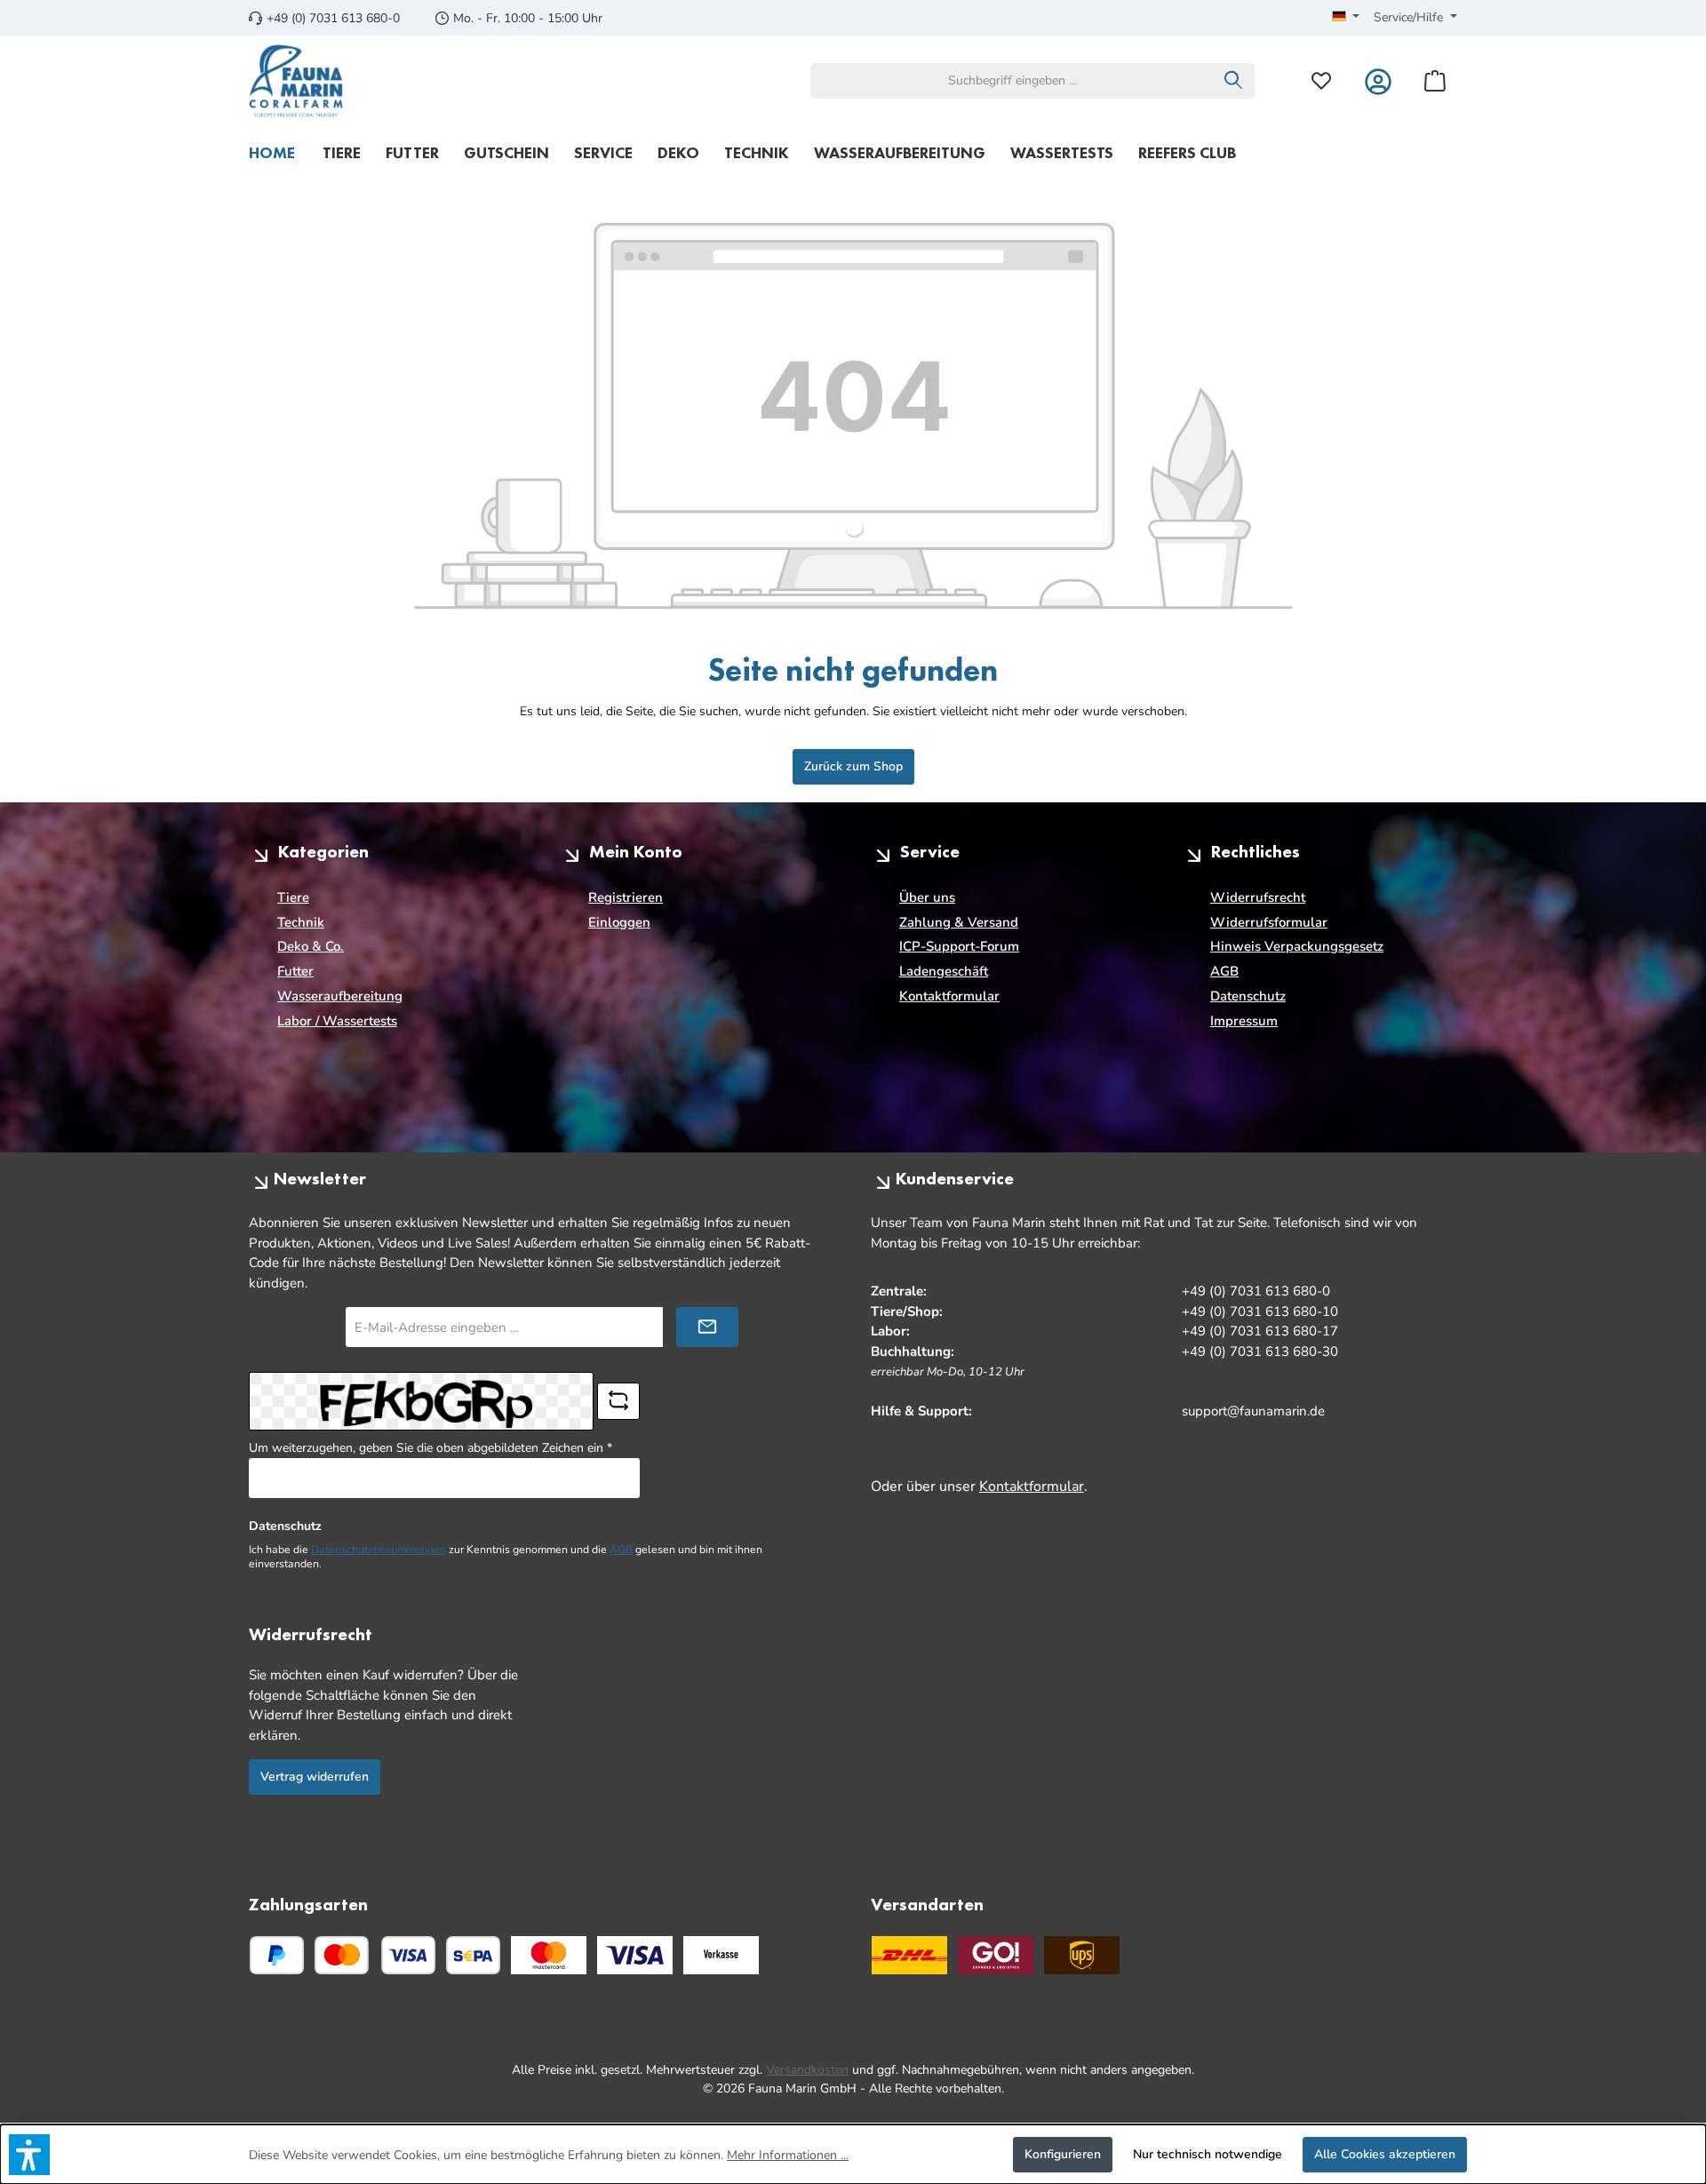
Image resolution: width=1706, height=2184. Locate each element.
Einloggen (619, 922)
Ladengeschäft (944, 971)
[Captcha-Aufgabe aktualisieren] (618, 1401)
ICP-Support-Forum (959, 946)
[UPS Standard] (1082, 1955)
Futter (295, 971)
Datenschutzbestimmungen (379, 1550)
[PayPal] (277, 1955)
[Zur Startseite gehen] (296, 81)
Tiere (293, 897)
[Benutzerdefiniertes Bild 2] (635, 1955)
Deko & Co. (311, 946)
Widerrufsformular (1269, 922)
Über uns (927, 897)
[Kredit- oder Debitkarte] (375, 1955)
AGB (1224, 971)
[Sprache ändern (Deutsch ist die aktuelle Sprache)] (1346, 18)
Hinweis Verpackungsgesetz (1297, 946)
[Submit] (707, 1327)
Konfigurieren (1063, 2154)
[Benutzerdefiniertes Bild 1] (549, 1955)
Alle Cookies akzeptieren (1385, 2154)
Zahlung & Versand (959, 922)
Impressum (1244, 1021)
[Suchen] (1234, 81)
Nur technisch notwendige (1208, 2154)
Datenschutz (1248, 996)
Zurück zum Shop (853, 766)
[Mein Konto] (1378, 80)
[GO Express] (996, 1955)
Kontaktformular (949, 996)
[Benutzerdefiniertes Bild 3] (721, 1955)
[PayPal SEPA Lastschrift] (473, 1955)
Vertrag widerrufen (315, 1777)
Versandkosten (807, 2070)
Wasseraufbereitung (340, 996)
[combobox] (1012, 81)
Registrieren (626, 897)
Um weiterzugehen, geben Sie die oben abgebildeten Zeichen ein (430, 1448)
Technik (301, 922)
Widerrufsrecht (1258, 897)
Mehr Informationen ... (788, 2155)
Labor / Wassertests (337, 1021)
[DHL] (909, 1955)
